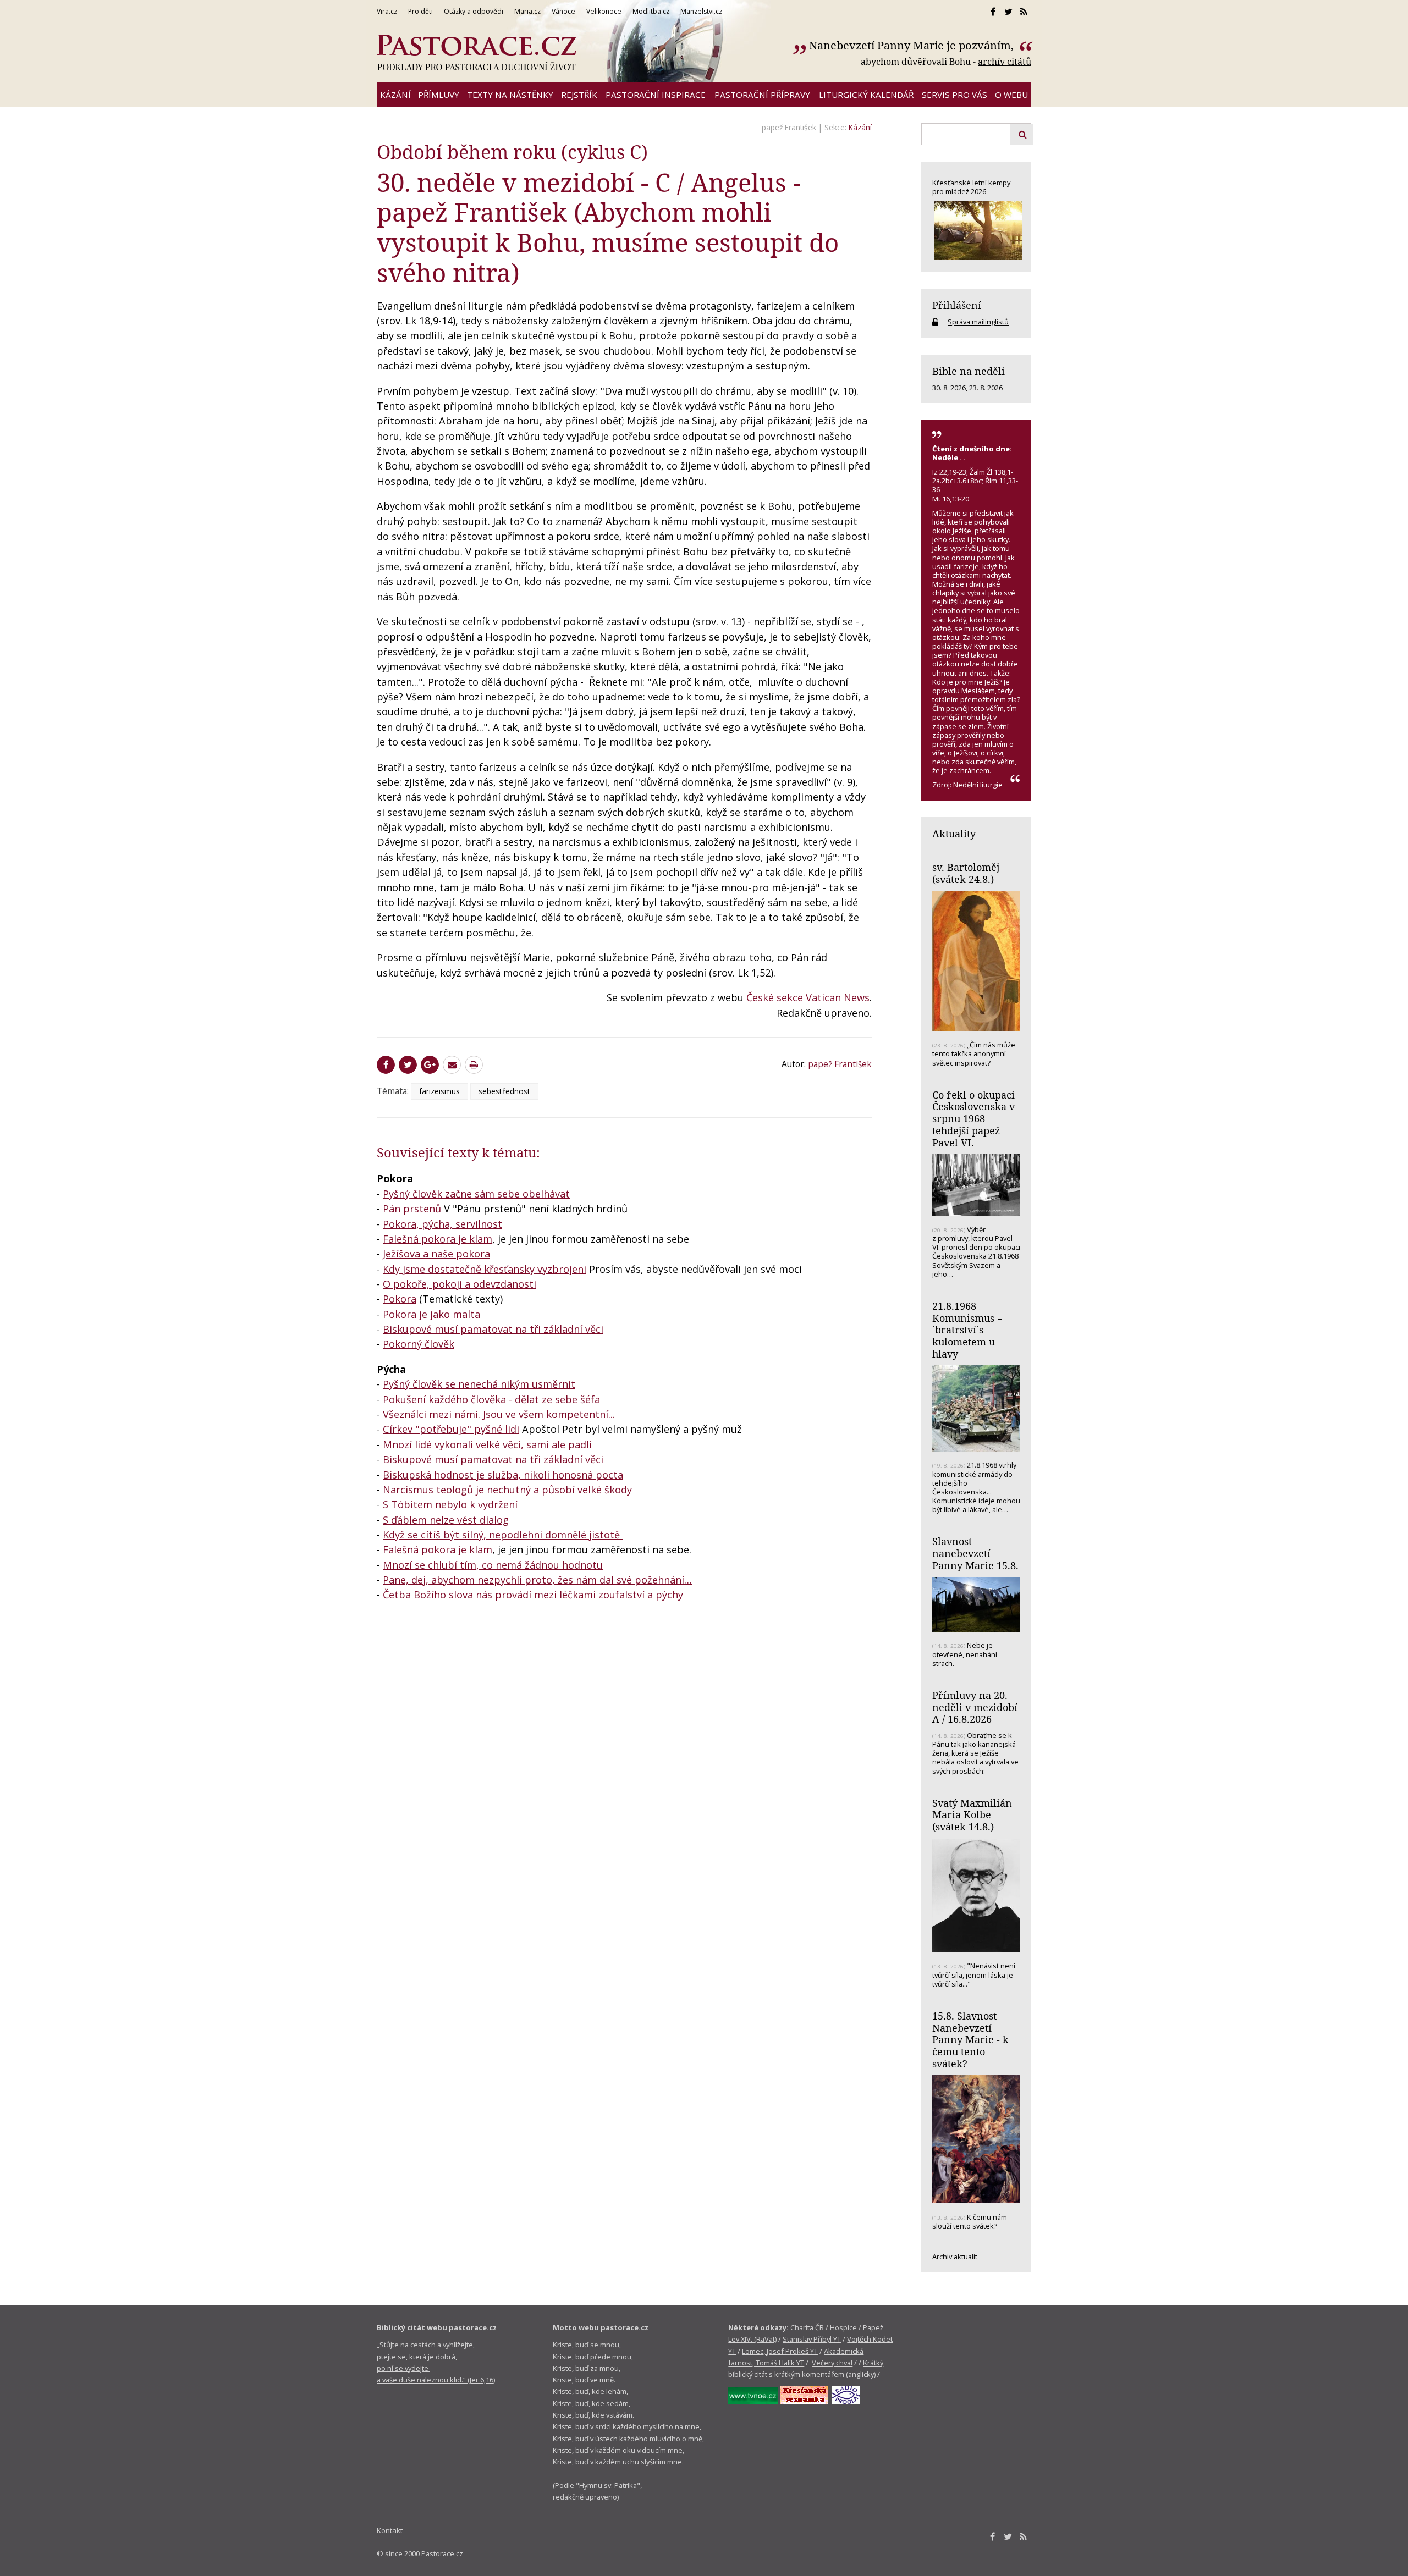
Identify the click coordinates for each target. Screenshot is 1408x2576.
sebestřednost (504, 1091)
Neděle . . (949, 457)
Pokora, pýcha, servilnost (442, 1224)
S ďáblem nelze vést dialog (446, 1520)
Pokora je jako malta (431, 1314)
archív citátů (1005, 62)
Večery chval (832, 2363)
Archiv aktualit (955, 2257)
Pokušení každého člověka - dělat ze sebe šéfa (491, 1399)
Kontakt (390, 2530)
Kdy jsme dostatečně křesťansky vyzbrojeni (485, 1269)
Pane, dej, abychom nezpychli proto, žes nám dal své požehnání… (537, 1580)
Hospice (843, 2327)
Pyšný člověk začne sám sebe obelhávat (476, 1194)
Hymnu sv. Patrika (608, 2485)
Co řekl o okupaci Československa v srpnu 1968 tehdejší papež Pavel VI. (974, 1119)
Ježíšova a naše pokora (436, 1254)
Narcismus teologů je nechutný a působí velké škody (507, 1490)
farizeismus (439, 1091)
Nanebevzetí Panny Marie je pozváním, (913, 45)
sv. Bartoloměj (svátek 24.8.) (966, 873)
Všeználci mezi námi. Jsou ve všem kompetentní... (499, 1414)
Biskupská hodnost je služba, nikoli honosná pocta (503, 1475)
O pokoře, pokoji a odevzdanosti (460, 1284)
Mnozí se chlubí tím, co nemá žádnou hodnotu (493, 1565)
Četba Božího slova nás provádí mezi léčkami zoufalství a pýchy (533, 1595)
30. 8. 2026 (949, 388)
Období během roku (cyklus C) (512, 151)
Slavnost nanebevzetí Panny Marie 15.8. (975, 1553)
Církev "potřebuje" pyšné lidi (451, 1429)
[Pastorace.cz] (476, 53)
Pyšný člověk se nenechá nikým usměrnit (479, 1384)
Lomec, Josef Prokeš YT (780, 2351)
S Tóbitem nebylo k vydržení (450, 1504)
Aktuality (954, 834)
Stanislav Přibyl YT (812, 2339)
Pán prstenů (412, 1209)
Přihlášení (957, 305)
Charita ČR (807, 2327)
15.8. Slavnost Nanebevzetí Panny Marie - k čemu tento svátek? (970, 2040)
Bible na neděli (969, 371)
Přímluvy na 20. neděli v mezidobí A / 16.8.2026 (975, 1707)
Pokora (400, 1299)
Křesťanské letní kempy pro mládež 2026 (971, 187)
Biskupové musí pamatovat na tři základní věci (493, 1329)
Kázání (860, 127)
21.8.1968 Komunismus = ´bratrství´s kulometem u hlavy (967, 1330)
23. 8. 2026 (986, 388)
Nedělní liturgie (978, 785)
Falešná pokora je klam (438, 1239)
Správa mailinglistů (978, 322)
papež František (789, 127)
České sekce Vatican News (808, 997)
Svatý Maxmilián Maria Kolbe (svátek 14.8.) (972, 1815)
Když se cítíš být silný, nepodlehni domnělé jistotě (503, 1535)
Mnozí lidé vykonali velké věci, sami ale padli (487, 1444)
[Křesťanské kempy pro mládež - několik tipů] (976, 231)
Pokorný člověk (419, 1344)
